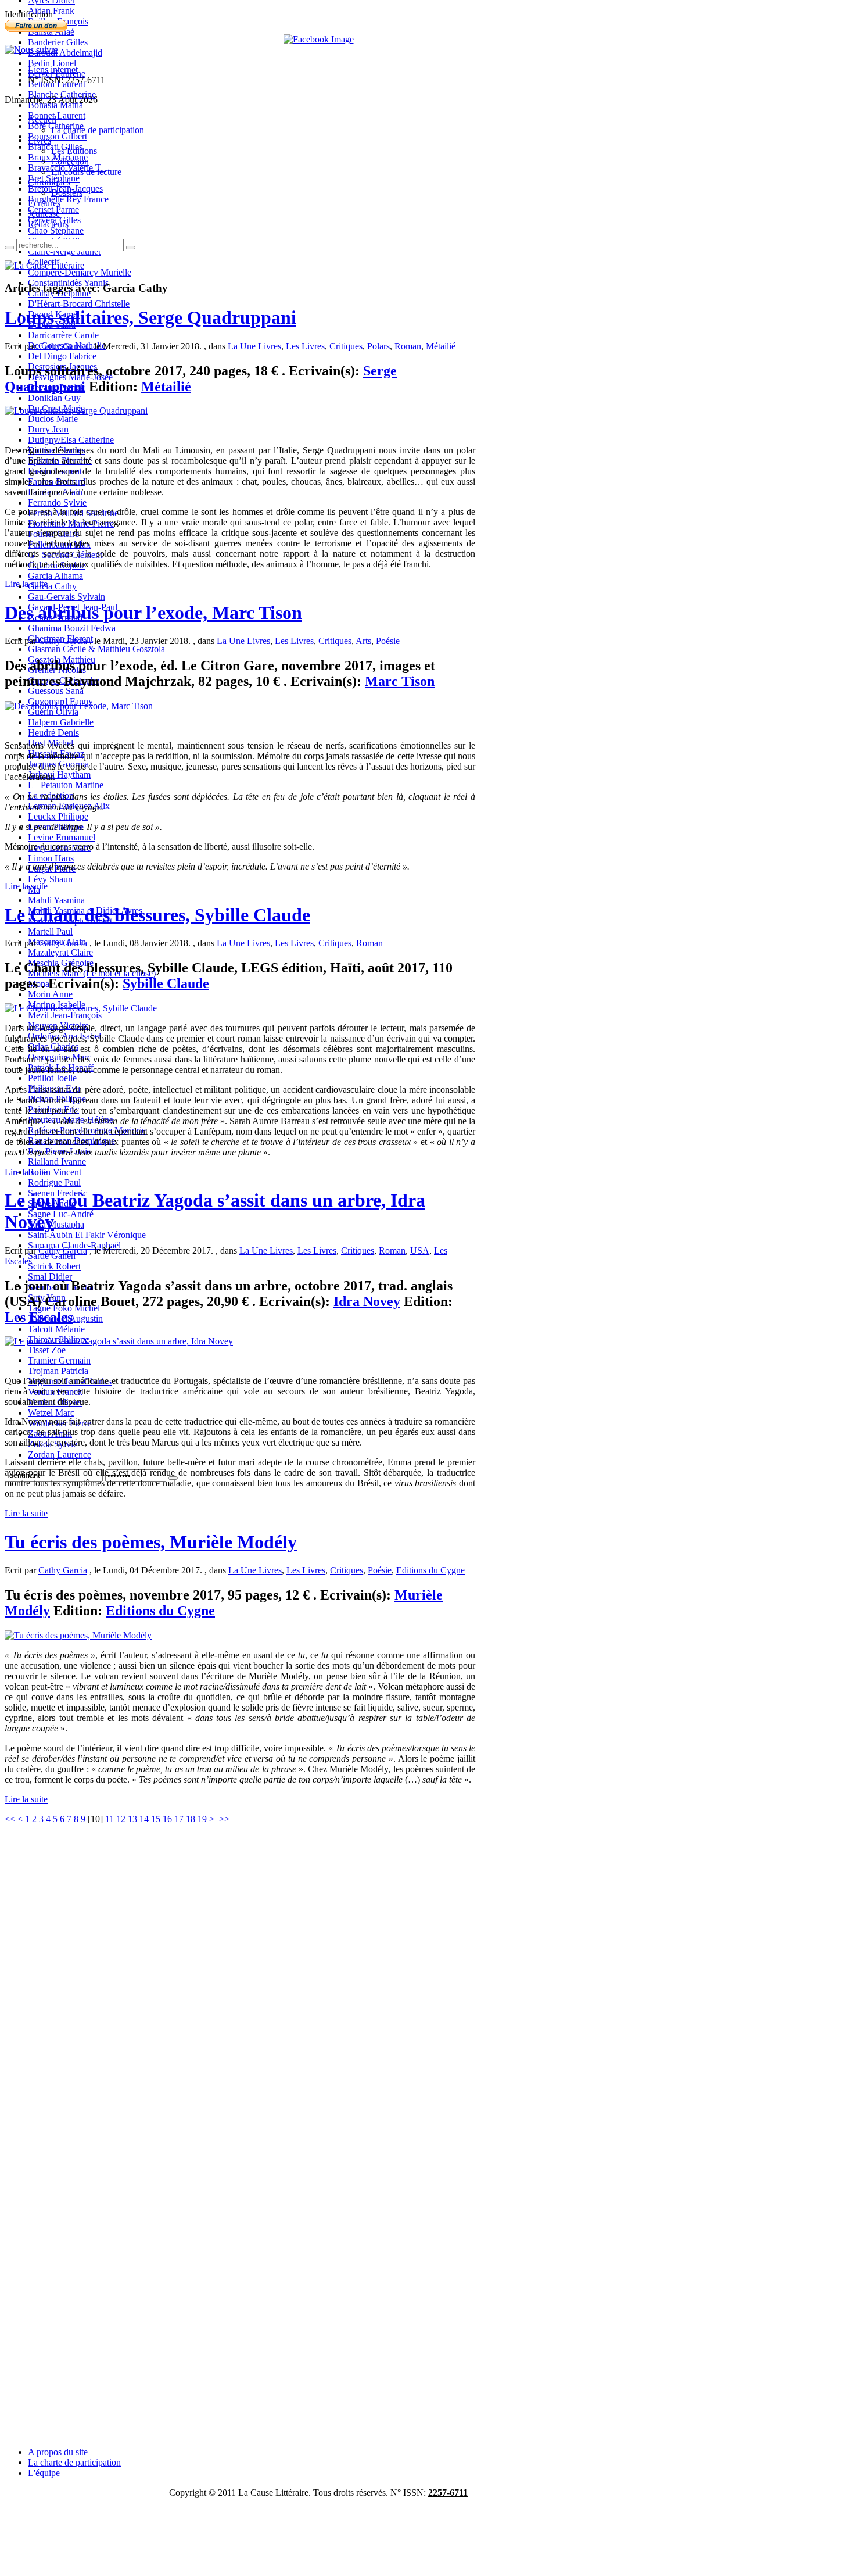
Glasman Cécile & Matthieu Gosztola (96, 649)
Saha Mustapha (56, 1224)
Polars (378, 346)
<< (10, 1819)
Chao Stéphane (56, 230)
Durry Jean (48, 429)
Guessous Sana (56, 691)
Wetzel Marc (51, 1413)
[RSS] (31, 50)
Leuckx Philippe (58, 816)
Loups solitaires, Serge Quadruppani (150, 317)
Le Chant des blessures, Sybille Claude (157, 915)
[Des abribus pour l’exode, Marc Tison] (79, 706)
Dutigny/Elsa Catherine (71, 440)
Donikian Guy (54, 398)
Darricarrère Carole (63, 335)
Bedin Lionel (52, 63)
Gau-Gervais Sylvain (67, 597)
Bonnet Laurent (57, 115)
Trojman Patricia (58, 1371)
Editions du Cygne (430, 1570)
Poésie (388, 641)
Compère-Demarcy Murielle (80, 272)
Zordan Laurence (60, 1455)
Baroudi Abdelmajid (65, 53)
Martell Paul (50, 931)
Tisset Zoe (47, 1350)
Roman (408, 346)
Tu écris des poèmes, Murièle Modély (151, 1542)
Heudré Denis (53, 733)
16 (167, 1819)
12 (121, 1819)
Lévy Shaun (50, 879)
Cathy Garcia (63, 346)
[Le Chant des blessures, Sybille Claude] (81, 1008)
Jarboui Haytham (59, 774)
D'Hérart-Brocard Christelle (79, 304)
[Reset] (131, 248)
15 (156, 1819)
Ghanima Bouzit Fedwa (72, 628)
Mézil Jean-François (65, 1015)
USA (420, 1251)
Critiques (346, 346)
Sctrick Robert (54, 1266)
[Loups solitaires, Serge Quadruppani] (76, 411)
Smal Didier (50, 1277)
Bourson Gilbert (58, 136)
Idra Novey (367, 1301)
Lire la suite (26, 584)
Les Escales (39, 1317)
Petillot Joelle (52, 1078)
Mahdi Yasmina (56, 900)
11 (110, 1819)
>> (225, 1819)
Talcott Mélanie (56, 1329)
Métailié (441, 346)
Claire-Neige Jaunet (64, 251)
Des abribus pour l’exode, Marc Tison (153, 613)
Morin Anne (50, 994)
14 (144, 1819)
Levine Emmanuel (62, 837)
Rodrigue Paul (54, 1183)
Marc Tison (400, 681)
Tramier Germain (59, 1360)
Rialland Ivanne (57, 1162)
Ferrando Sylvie (57, 502)
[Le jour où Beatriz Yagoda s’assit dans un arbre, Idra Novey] (119, 1341)
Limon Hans (51, 858)
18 (191, 1819)
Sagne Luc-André (61, 1214)
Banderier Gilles (58, 42)
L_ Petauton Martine (66, 785)
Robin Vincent (55, 1172)
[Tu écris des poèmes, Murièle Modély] (78, 1635)
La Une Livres (254, 346)
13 (132, 1819)
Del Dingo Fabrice (62, 356)
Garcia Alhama (55, 576)
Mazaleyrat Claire (60, 952)
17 (179, 1819)
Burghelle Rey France (68, 199)
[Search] (9, 248)
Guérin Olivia (53, 712)
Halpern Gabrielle (61, 722)
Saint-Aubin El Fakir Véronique (87, 1235)
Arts (363, 641)
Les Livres (305, 346)
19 (202, 1819)
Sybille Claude (166, 983)
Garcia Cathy (52, 586)
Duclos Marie (53, 419)
